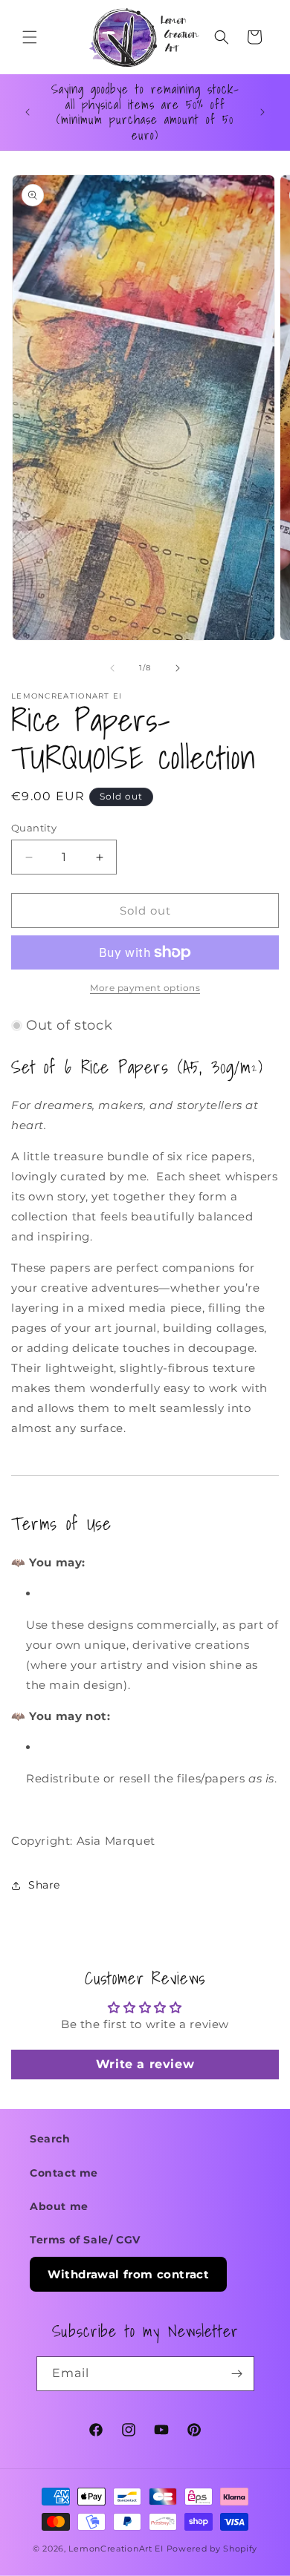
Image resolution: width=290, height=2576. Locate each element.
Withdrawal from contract (128, 2274)
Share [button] (44, 1885)
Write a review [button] (145, 2064)
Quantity (34, 828)
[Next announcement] (262, 112)
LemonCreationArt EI (116, 2549)
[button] (30, 37)
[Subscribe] (237, 2374)
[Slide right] (178, 668)
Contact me (64, 2173)
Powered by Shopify (212, 2549)
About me (59, 2206)
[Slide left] (112, 668)
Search (50, 2139)
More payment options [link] (145, 988)
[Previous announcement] (28, 112)
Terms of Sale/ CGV (85, 2240)
